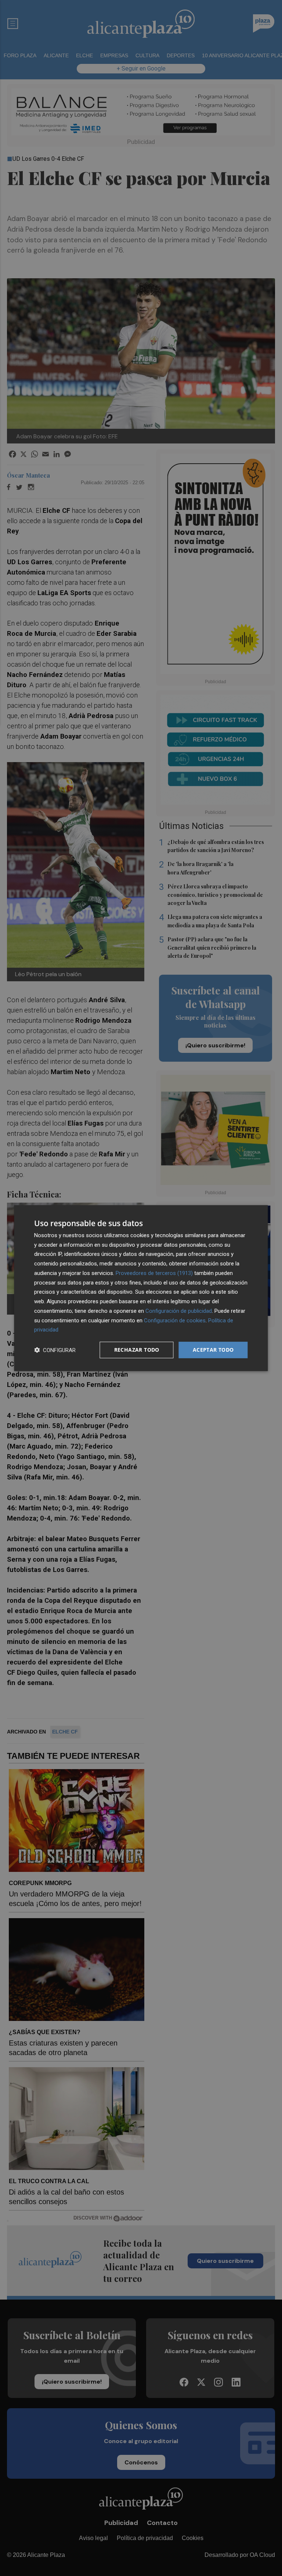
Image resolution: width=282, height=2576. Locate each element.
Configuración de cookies (175, 1320)
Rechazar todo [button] (137, 1350)
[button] (55, 1350)
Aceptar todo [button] (213, 1350)
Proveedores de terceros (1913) (154, 1273)
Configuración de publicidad (179, 1311)
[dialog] (141, 1288)
